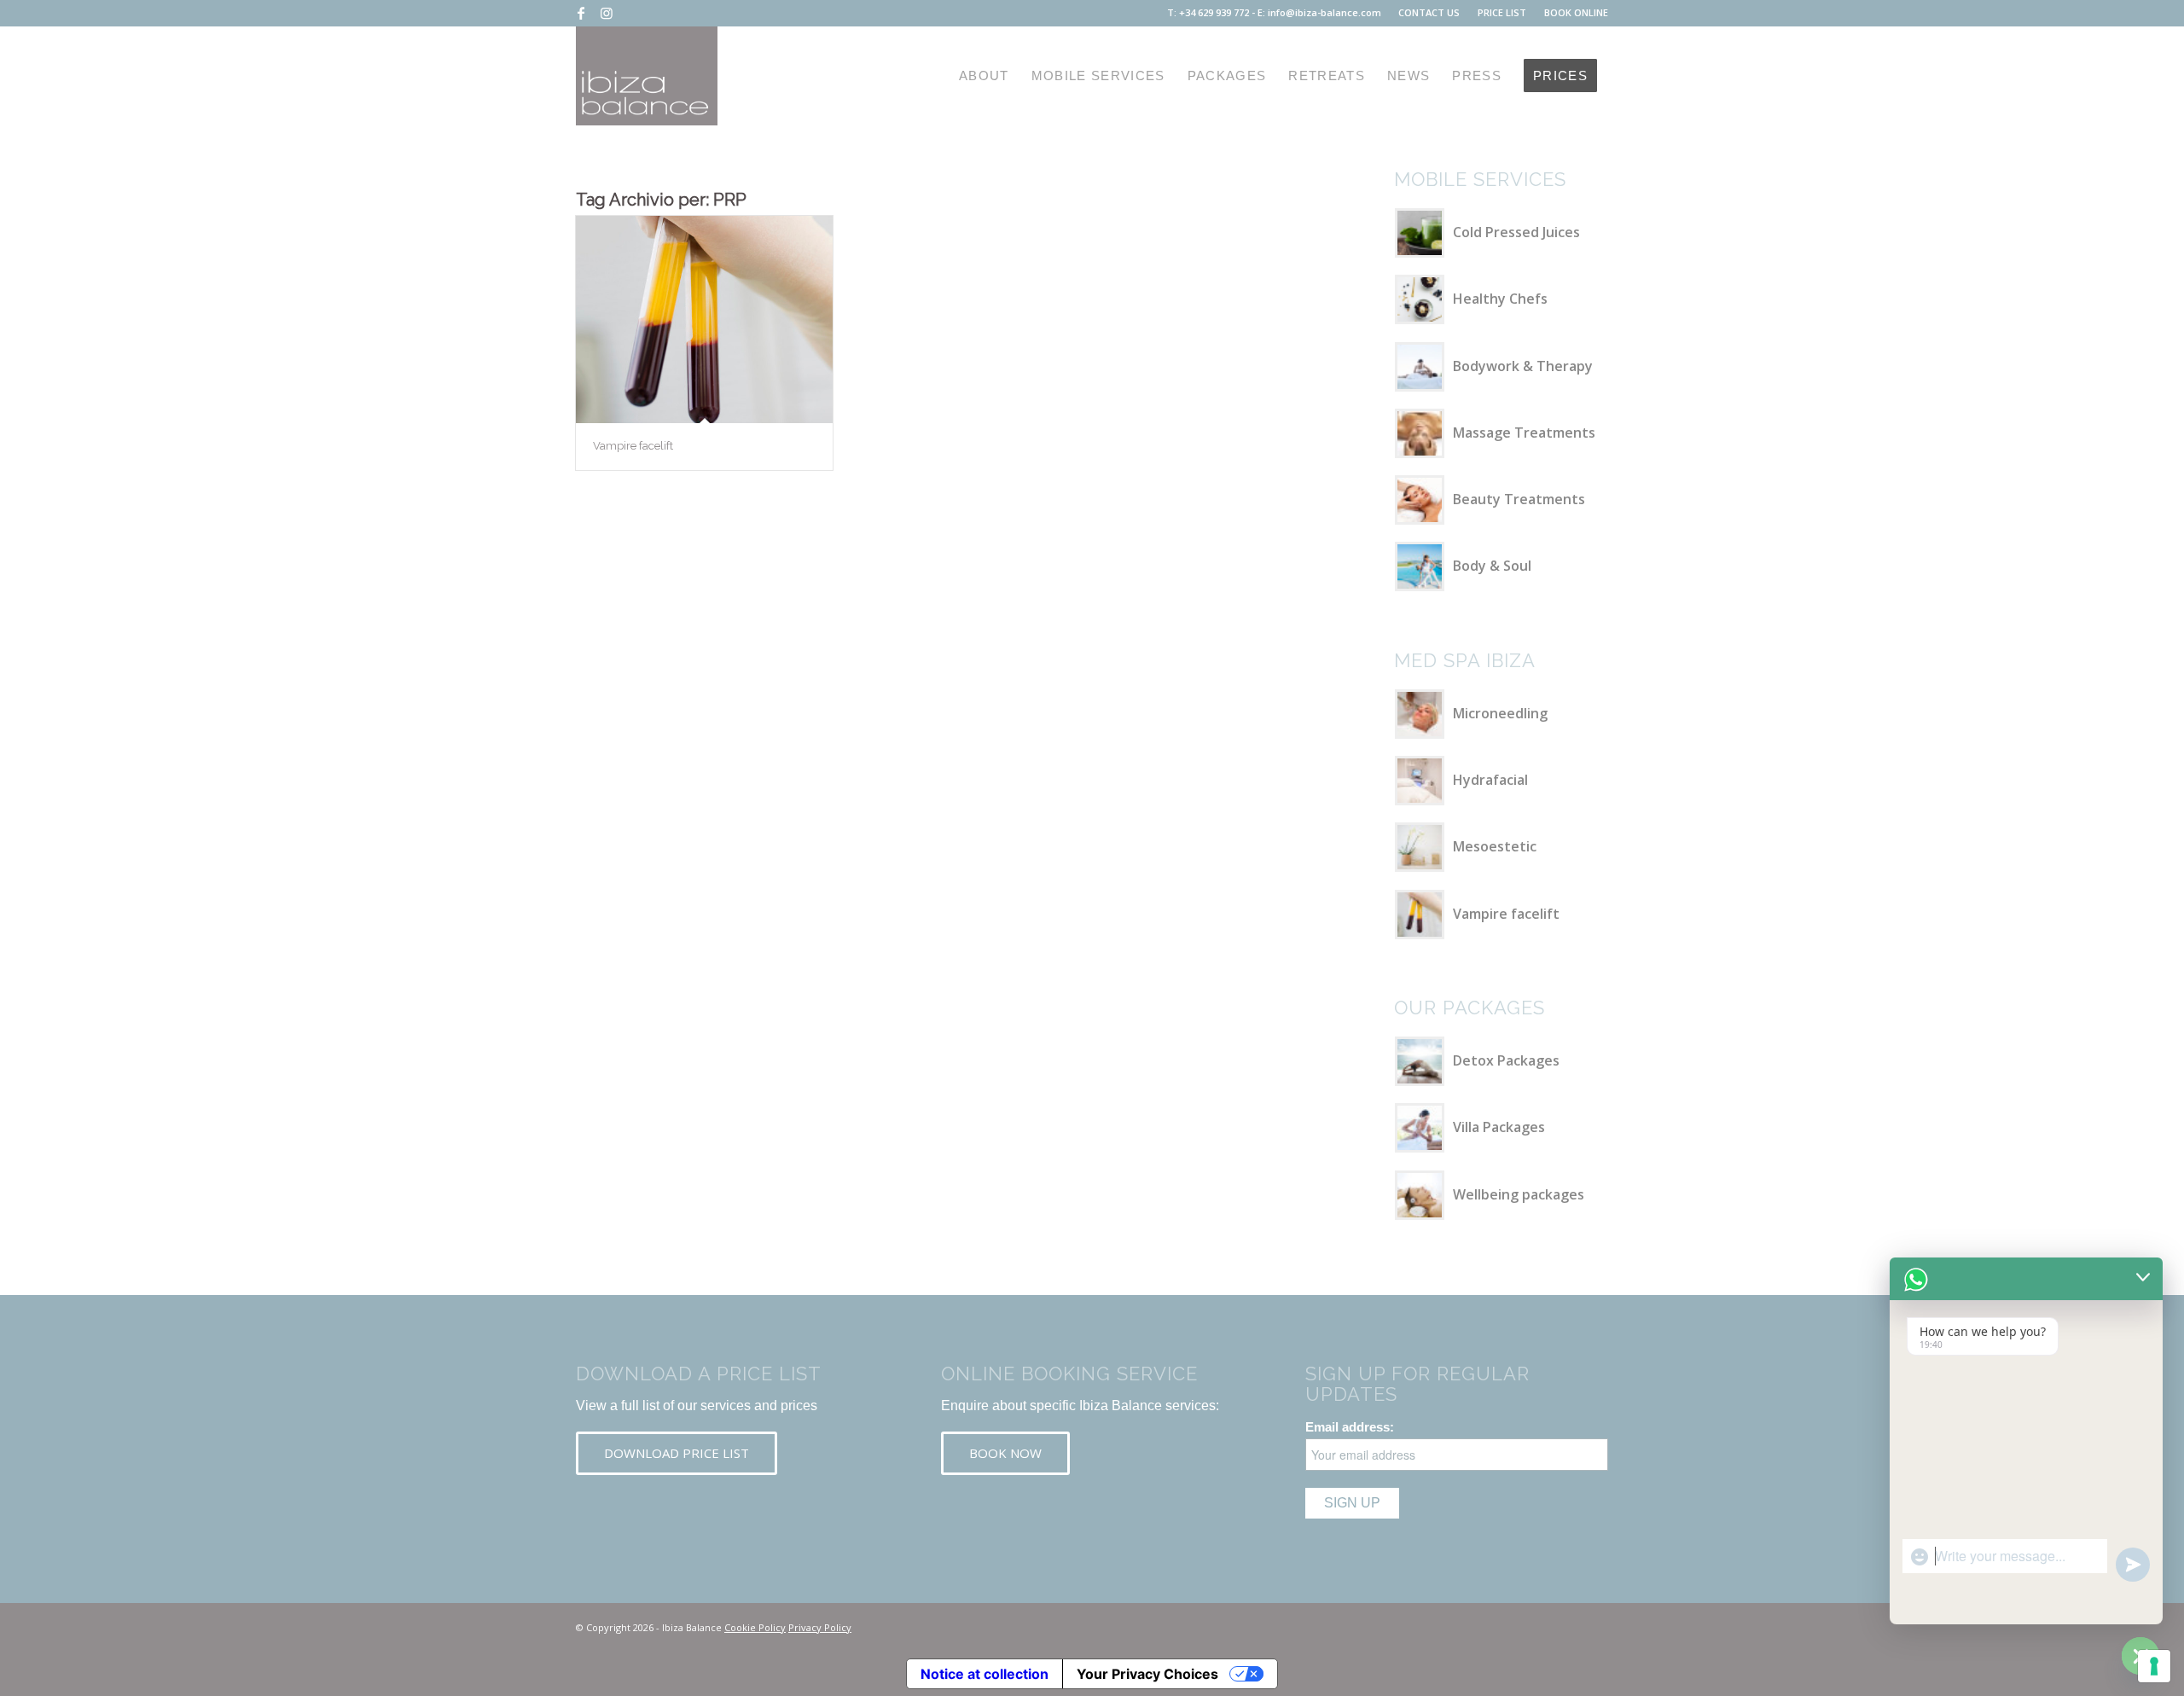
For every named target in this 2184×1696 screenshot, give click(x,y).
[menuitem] (1429, 13)
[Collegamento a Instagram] (607, 13)
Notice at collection (985, 1674)
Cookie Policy (755, 1627)
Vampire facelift (633, 446)
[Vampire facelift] (704, 319)
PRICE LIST (1502, 12)
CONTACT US (1429, 12)
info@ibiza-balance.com (1324, 12)
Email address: (1350, 1427)
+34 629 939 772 (1214, 12)
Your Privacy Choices (1147, 1674)
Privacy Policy (820, 1627)
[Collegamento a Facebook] (581, 13)
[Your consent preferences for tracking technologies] (2154, 1666)
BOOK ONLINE (1576, 12)
